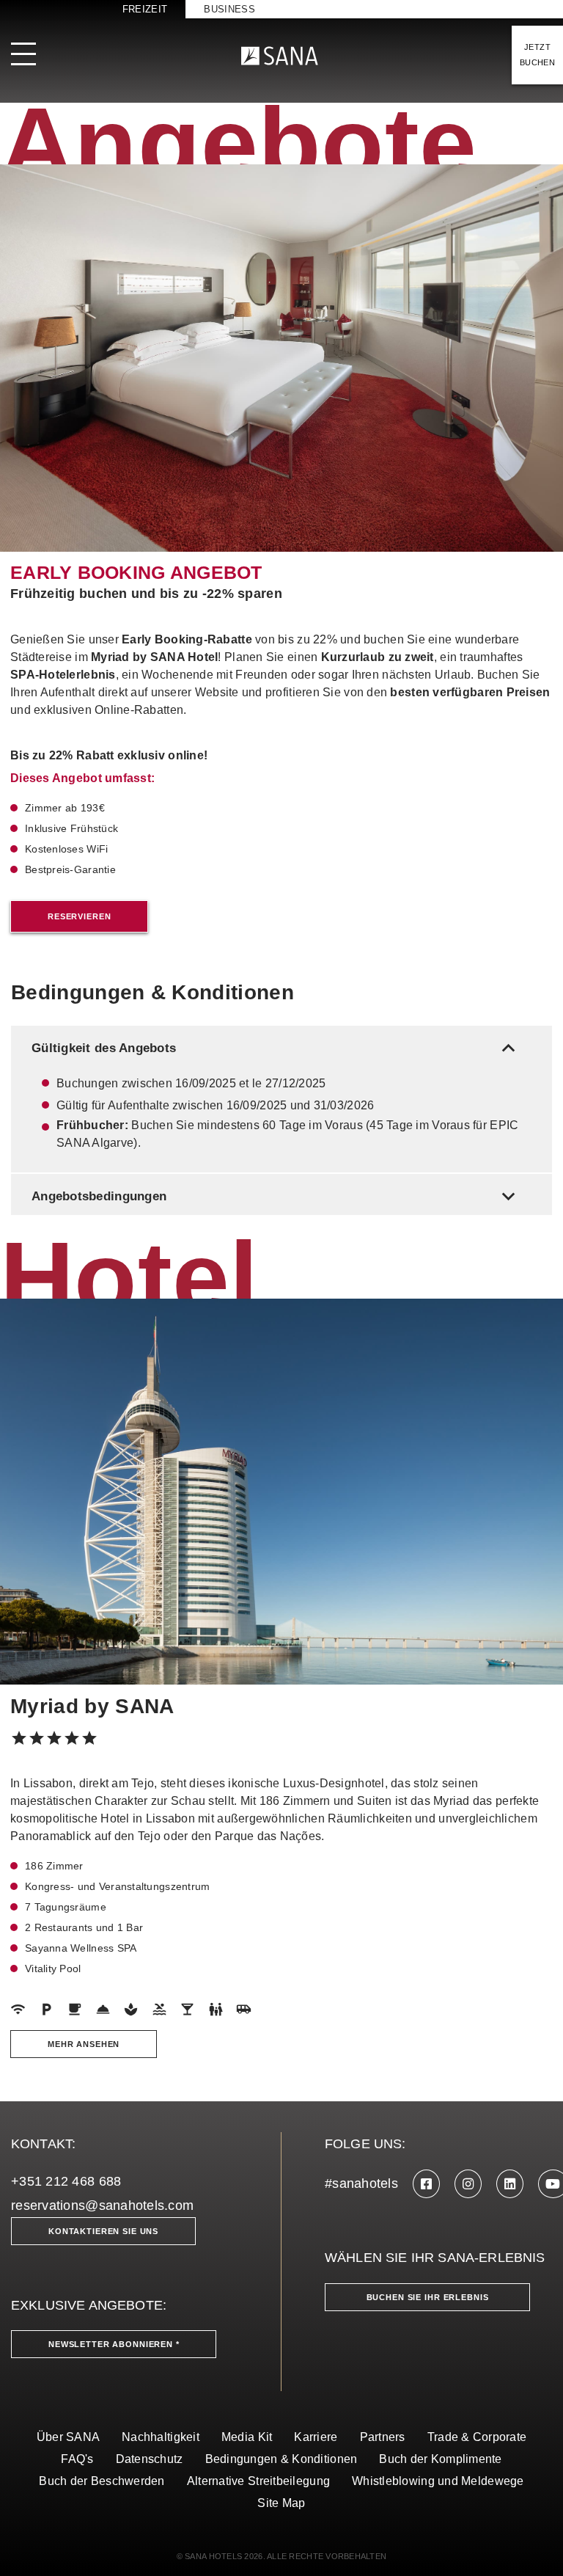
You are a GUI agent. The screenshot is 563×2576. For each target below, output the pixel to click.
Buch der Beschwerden (102, 2481)
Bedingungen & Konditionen (281, 2459)
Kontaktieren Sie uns (103, 2231)
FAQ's (77, 2459)
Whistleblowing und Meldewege (438, 2481)
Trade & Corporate (477, 2437)
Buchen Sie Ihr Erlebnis (428, 2297)
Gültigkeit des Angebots (276, 1048)
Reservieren (79, 916)
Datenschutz (150, 2459)
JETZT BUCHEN (537, 55)
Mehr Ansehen (84, 2044)
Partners (383, 2437)
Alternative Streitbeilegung (258, 2481)
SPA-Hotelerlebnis (63, 675)
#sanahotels (361, 2183)
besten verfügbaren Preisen (470, 692)
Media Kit (247, 2437)
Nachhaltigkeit (161, 2437)
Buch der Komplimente (440, 2459)
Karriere (316, 2437)
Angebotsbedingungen (276, 1196)
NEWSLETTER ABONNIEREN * (114, 2344)
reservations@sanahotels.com (102, 2205)
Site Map (281, 2503)
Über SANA (68, 2437)
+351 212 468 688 (66, 2181)
